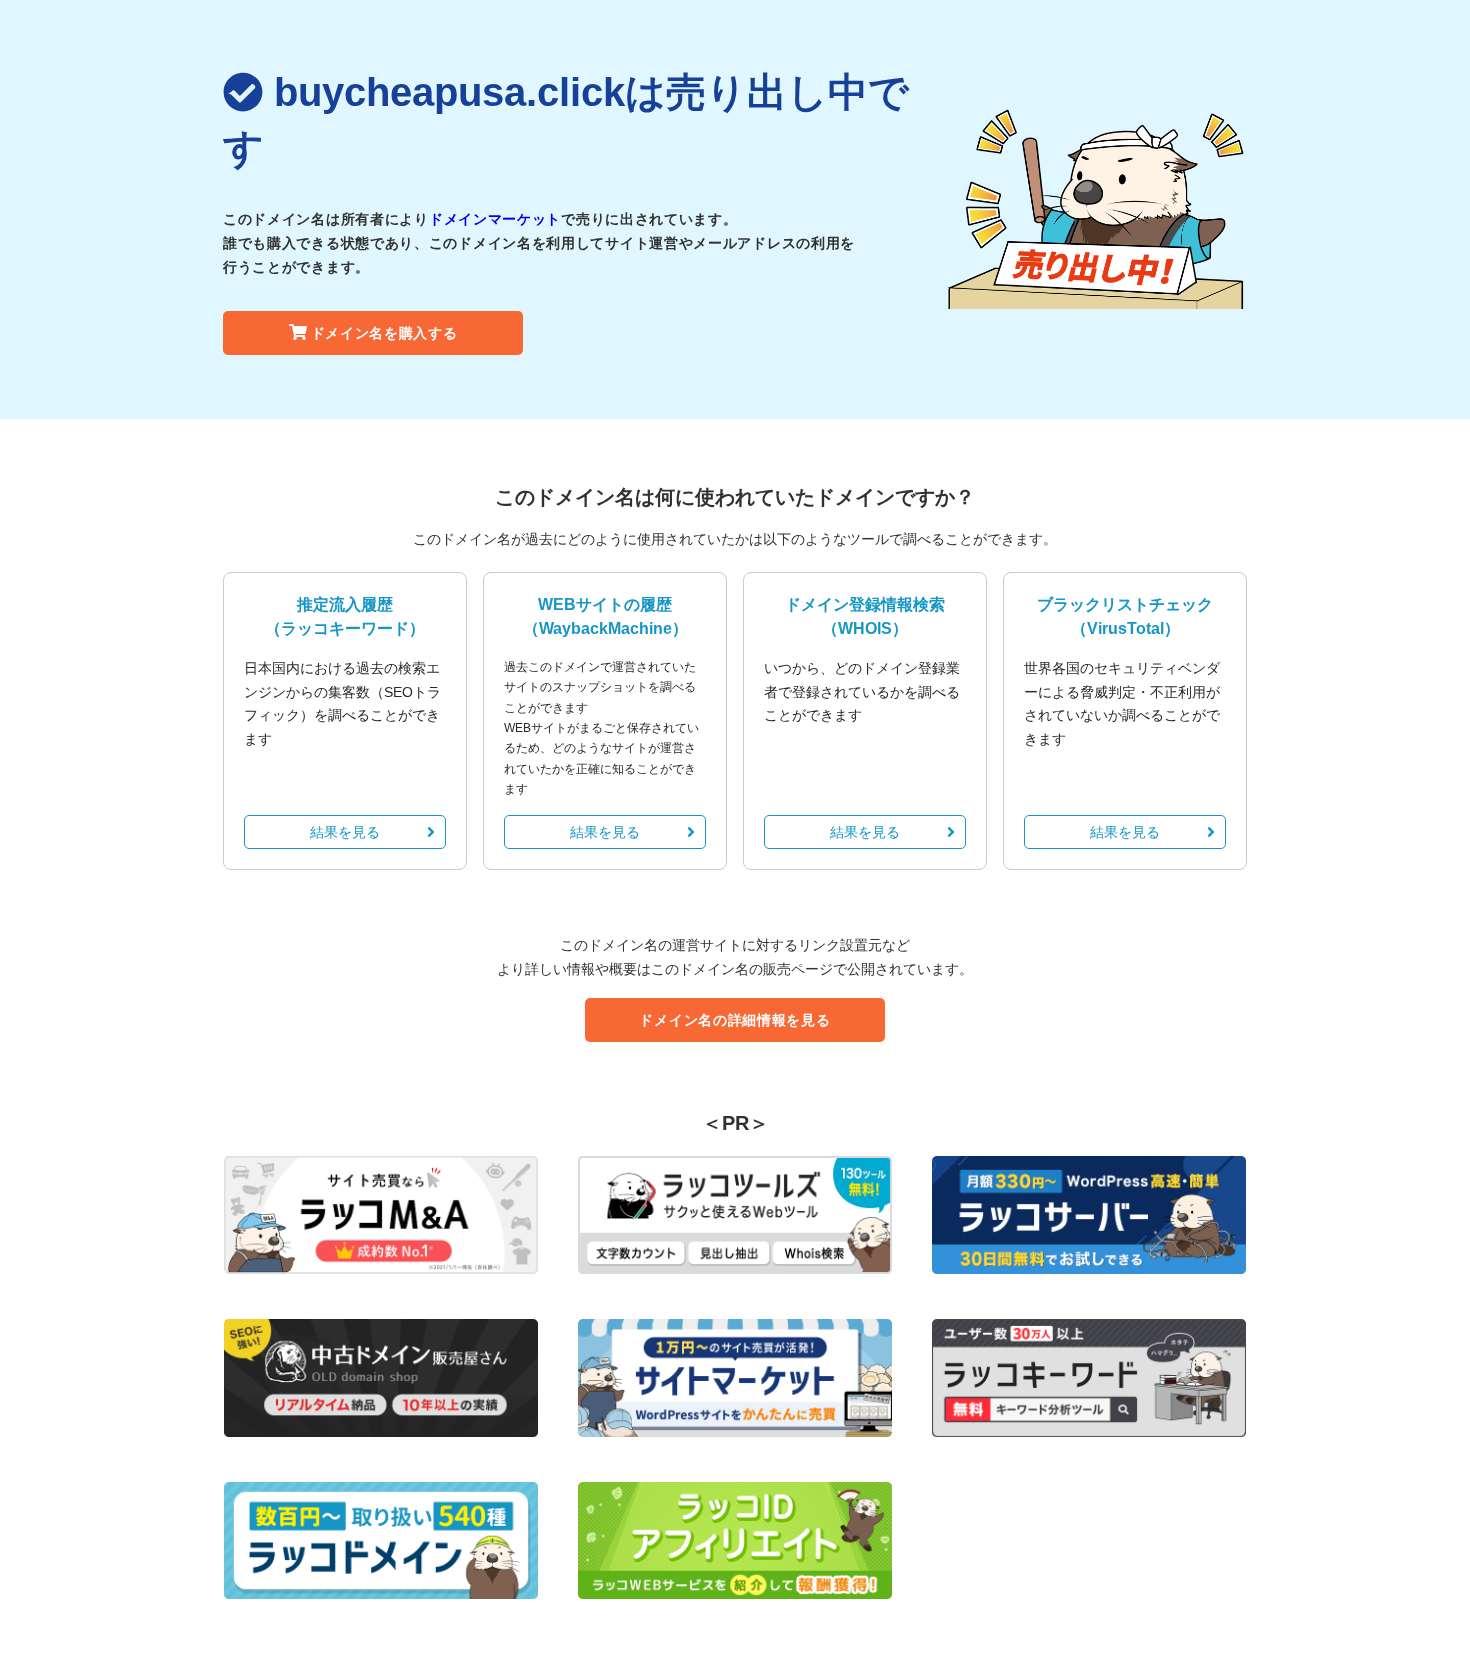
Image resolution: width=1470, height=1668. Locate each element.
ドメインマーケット (495, 219)
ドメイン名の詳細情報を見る (734, 1020)
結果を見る (345, 832)
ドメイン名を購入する (384, 333)
